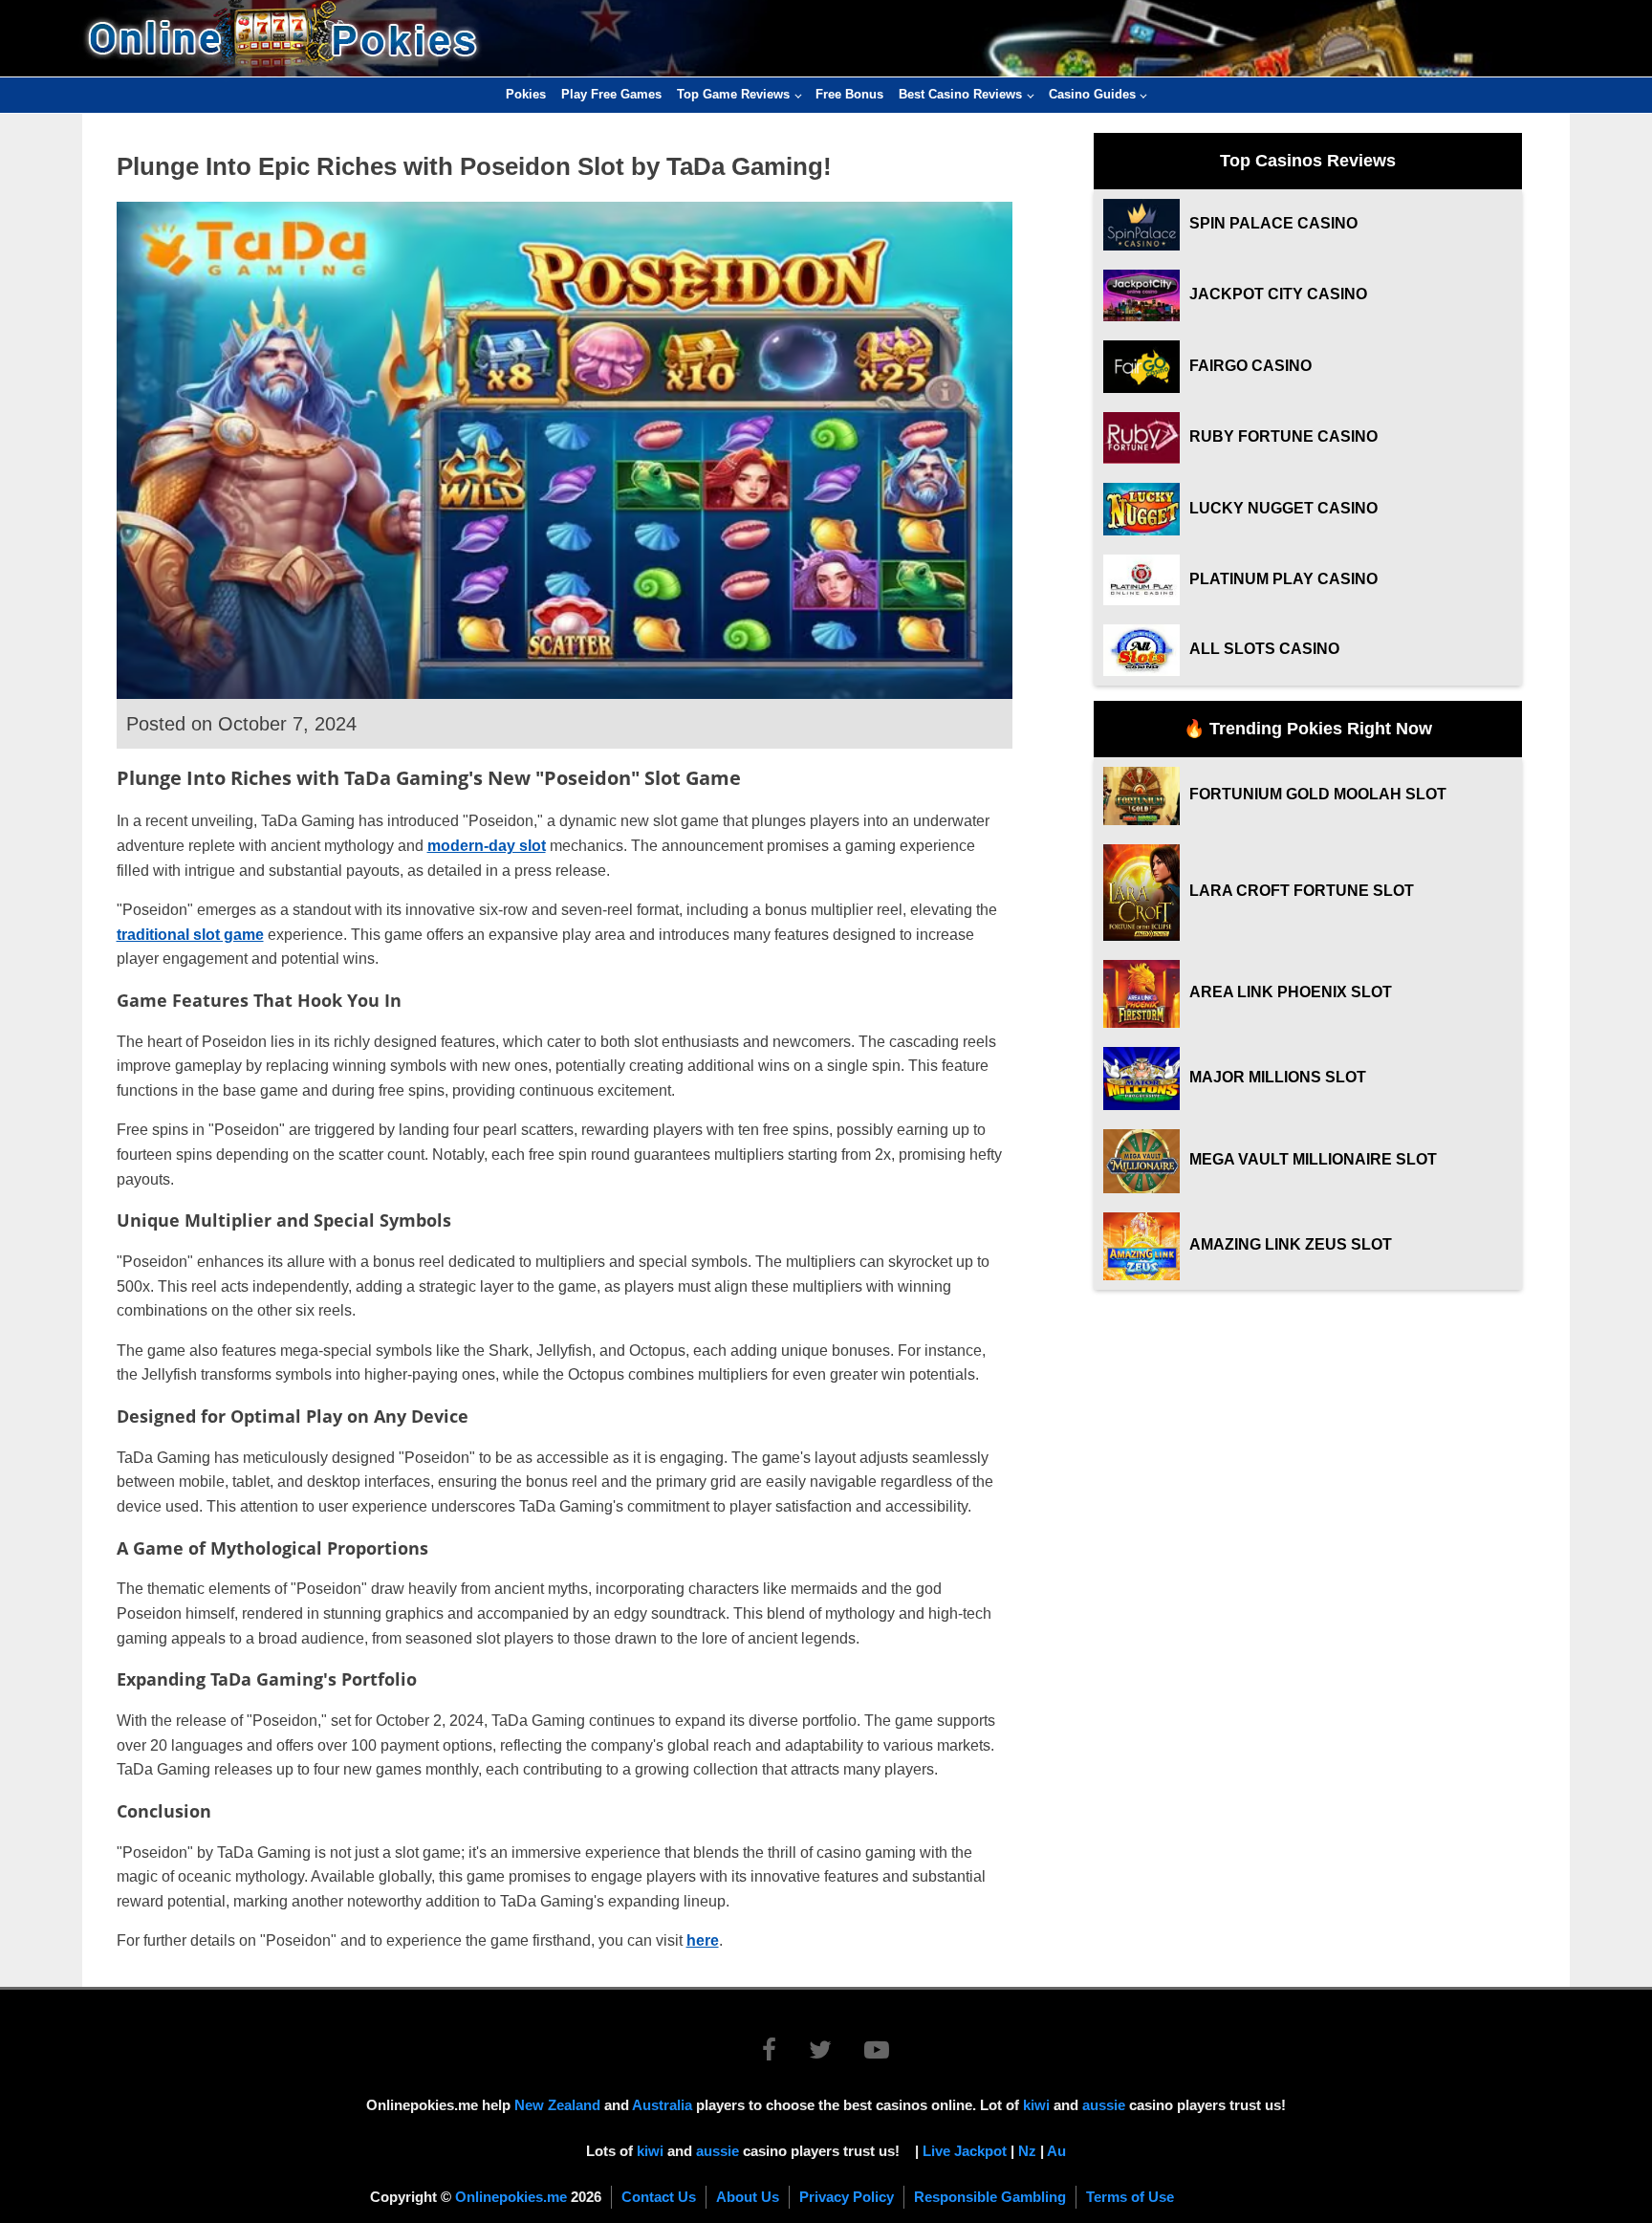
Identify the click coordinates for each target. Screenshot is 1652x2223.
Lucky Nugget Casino (1283, 508)
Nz (1027, 2151)
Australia (662, 2105)
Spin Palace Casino (1273, 223)
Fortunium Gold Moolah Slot (1318, 794)
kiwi (1036, 2105)
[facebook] (783, 2053)
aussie (1104, 2105)
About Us (748, 2197)
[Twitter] (835, 2053)
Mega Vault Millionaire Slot (1313, 1159)
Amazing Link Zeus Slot (1291, 1244)
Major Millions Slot (1278, 1077)
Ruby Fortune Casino (1283, 436)
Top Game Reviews (733, 94)
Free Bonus (849, 94)
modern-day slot (487, 846)
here (703, 1940)
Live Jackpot (965, 2151)
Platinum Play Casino (1283, 579)
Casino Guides (1092, 94)
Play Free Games (611, 94)
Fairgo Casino (1250, 366)
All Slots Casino (1264, 649)
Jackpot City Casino (1278, 294)
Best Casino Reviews (960, 94)
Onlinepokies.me (511, 2197)
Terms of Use (1130, 2197)
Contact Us (659, 2197)
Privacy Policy (847, 2197)
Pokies (526, 94)
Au (1056, 2151)
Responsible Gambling (990, 2197)
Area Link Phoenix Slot (1291, 992)
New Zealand (557, 2105)
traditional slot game (190, 935)
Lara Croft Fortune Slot (1302, 891)
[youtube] (877, 2053)
